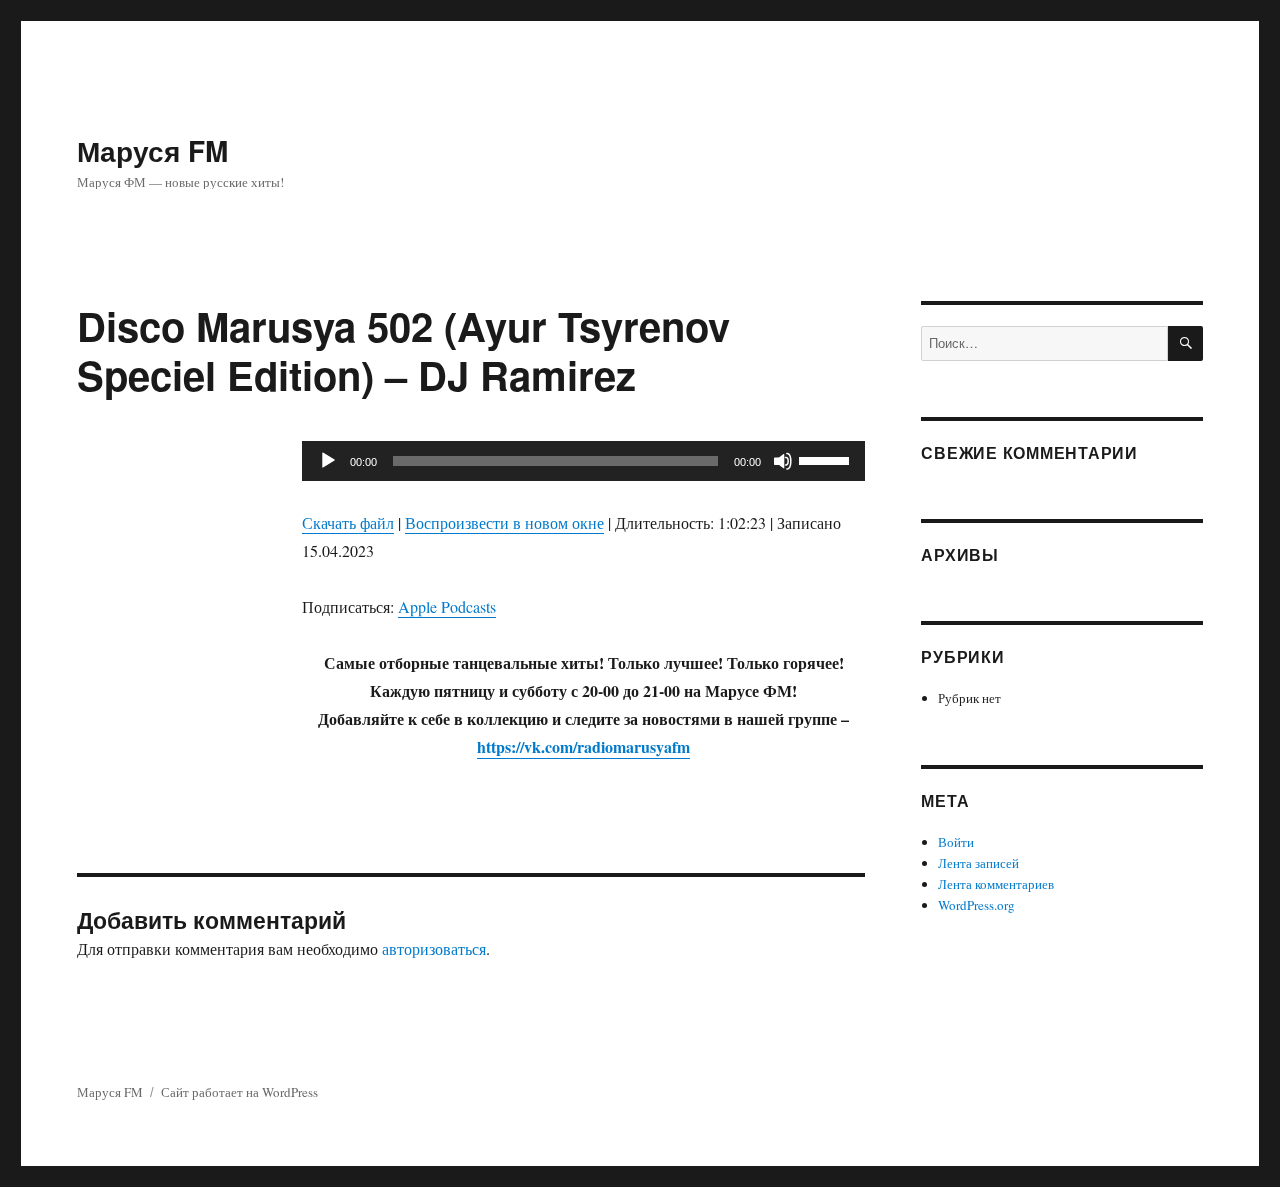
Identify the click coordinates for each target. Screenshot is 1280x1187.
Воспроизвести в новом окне (504, 522)
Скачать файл (348, 522)
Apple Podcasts (447, 606)
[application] (583, 461)
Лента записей (978, 863)
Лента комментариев (996, 884)
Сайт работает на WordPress (239, 1092)
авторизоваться (434, 948)
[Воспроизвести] (328, 461)
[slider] (827, 459)
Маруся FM (152, 150)
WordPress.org (976, 905)
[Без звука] (783, 461)
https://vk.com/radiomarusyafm (583, 746)
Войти (956, 842)
